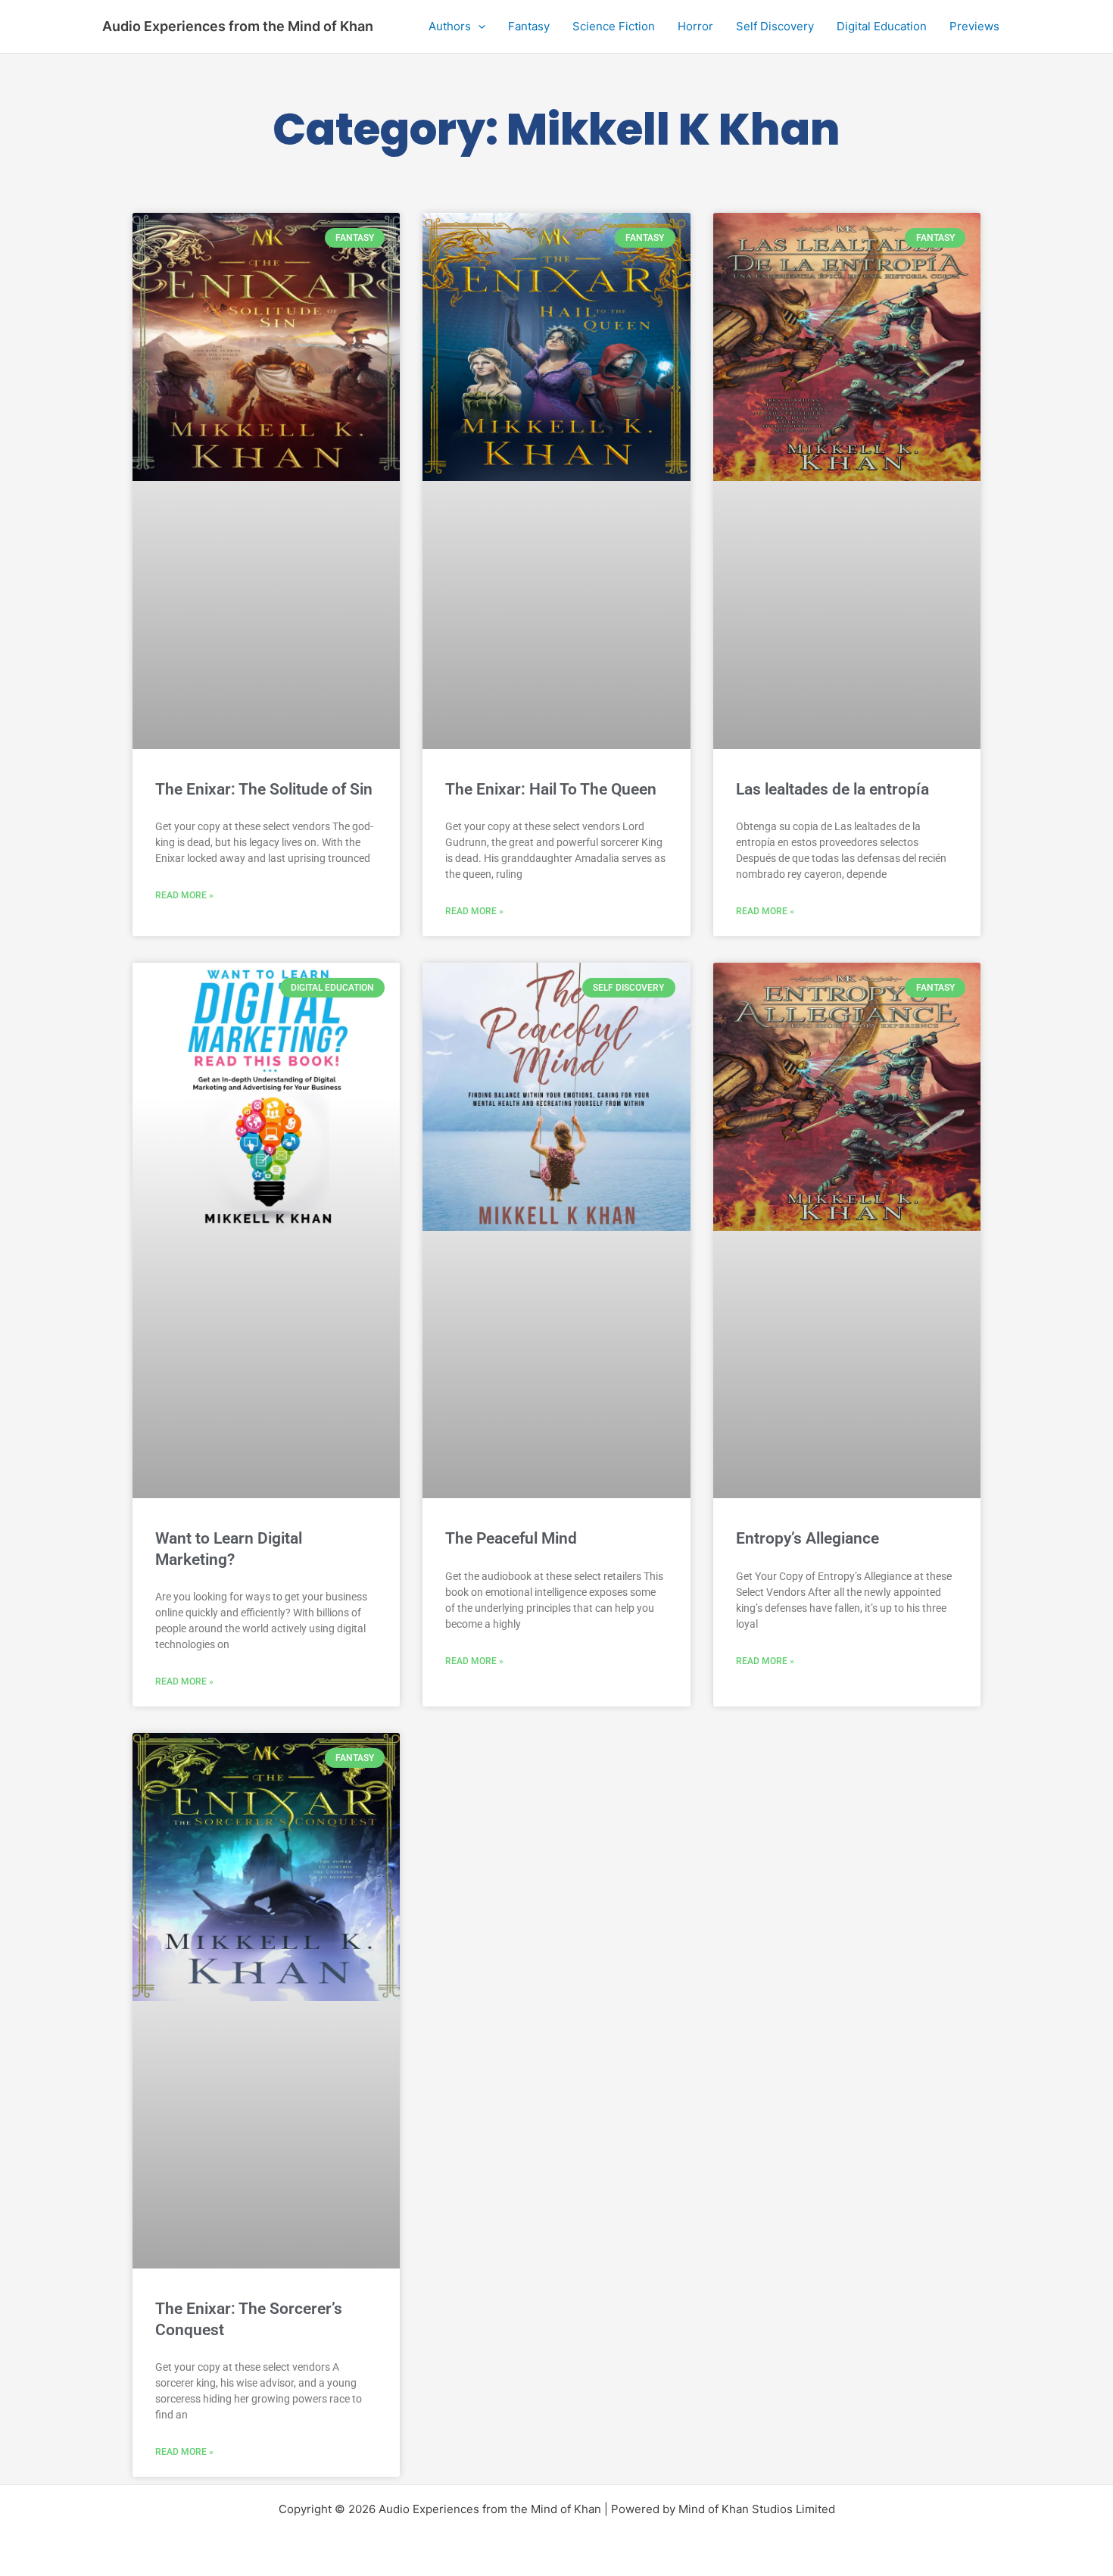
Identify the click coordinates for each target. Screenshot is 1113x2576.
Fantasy (529, 26)
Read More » (184, 895)
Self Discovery (775, 26)
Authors (450, 26)
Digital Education (882, 26)
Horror (695, 26)
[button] (478, 27)
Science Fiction (614, 26)
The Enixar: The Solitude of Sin (264, 789)
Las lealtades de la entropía (832, 789)
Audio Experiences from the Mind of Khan (238, 26)
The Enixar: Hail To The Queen (551, 789)
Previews (974, 26)
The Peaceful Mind (511, 1538)
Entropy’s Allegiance (807, 1538)
